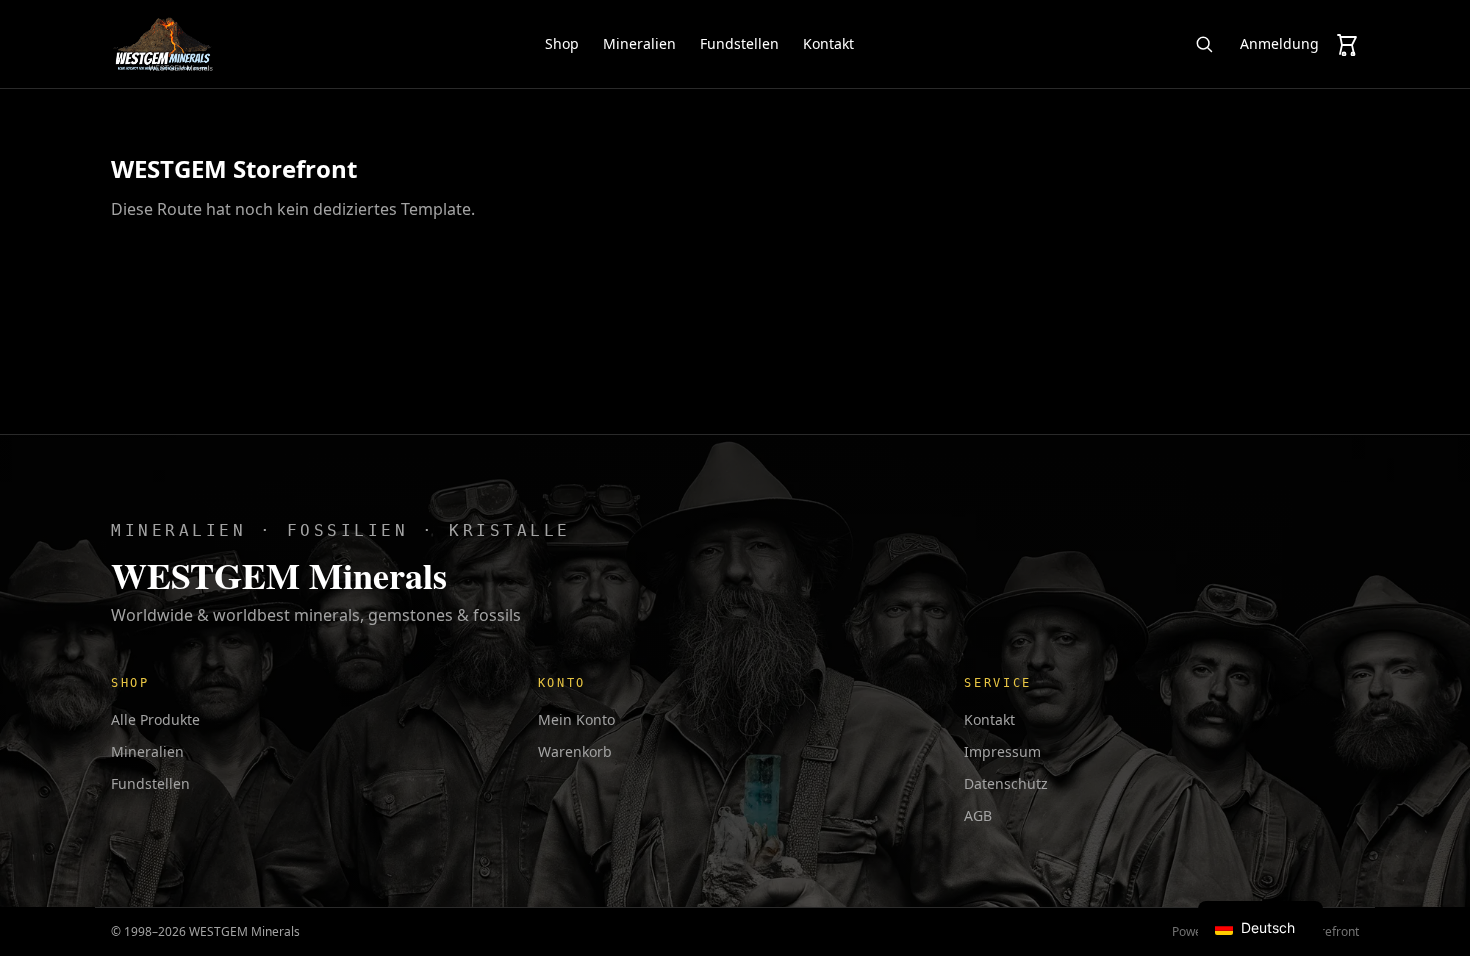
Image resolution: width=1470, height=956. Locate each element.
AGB (978, 815)
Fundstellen (739, 43)
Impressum (1002, 751)
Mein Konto (576, 719)
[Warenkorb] (1347, 44)
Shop (562, 43)
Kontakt (828, 43)
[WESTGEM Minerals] (162, 44)
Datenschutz (1006, 783)
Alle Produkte (155, 719)
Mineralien (639, 43)
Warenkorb (575, 751)
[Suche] (1204, 44)
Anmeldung (1279, 43)
